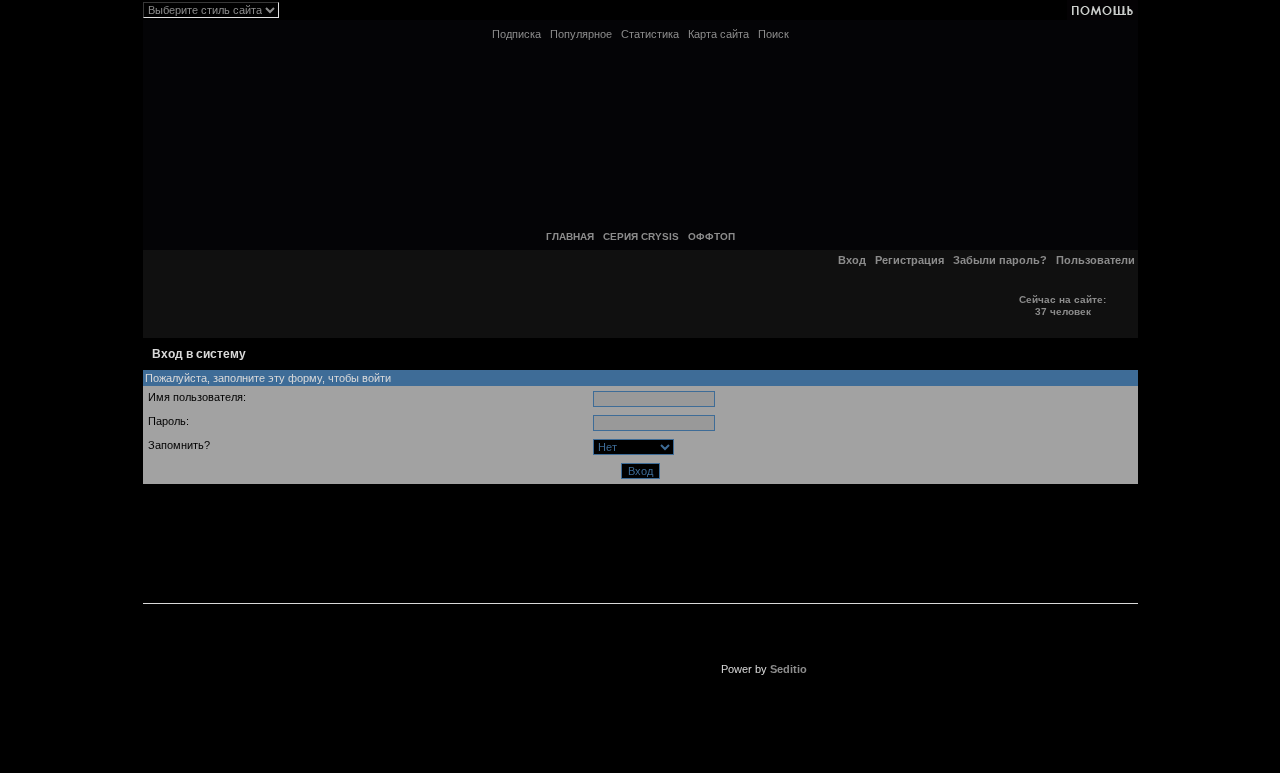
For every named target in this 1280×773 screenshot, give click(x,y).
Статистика (650, 34)
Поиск (773, 34)
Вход (852, 260)
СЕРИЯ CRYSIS (641, 236)
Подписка (516, 34)
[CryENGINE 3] (763, 529)
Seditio (788, 669)
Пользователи (1095, 260)
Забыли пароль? (1000, 260)
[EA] (512, 661)
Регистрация (909, 260)
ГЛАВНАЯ (570, 236)
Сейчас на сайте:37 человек (1062, 305)
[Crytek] (512, 529)
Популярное (581, 34)
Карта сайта (718, 34)
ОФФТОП (711, 236)
